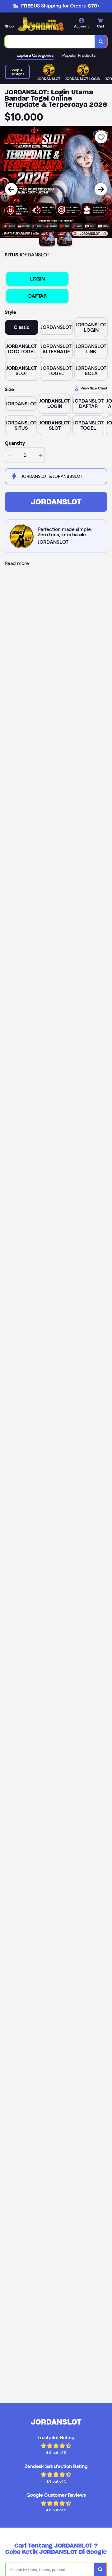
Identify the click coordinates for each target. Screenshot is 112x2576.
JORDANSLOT (56, 502)
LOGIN (37, 279)
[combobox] (50, 42)
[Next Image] (101, 189)
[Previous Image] (11, 189)
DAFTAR (37, 296)
